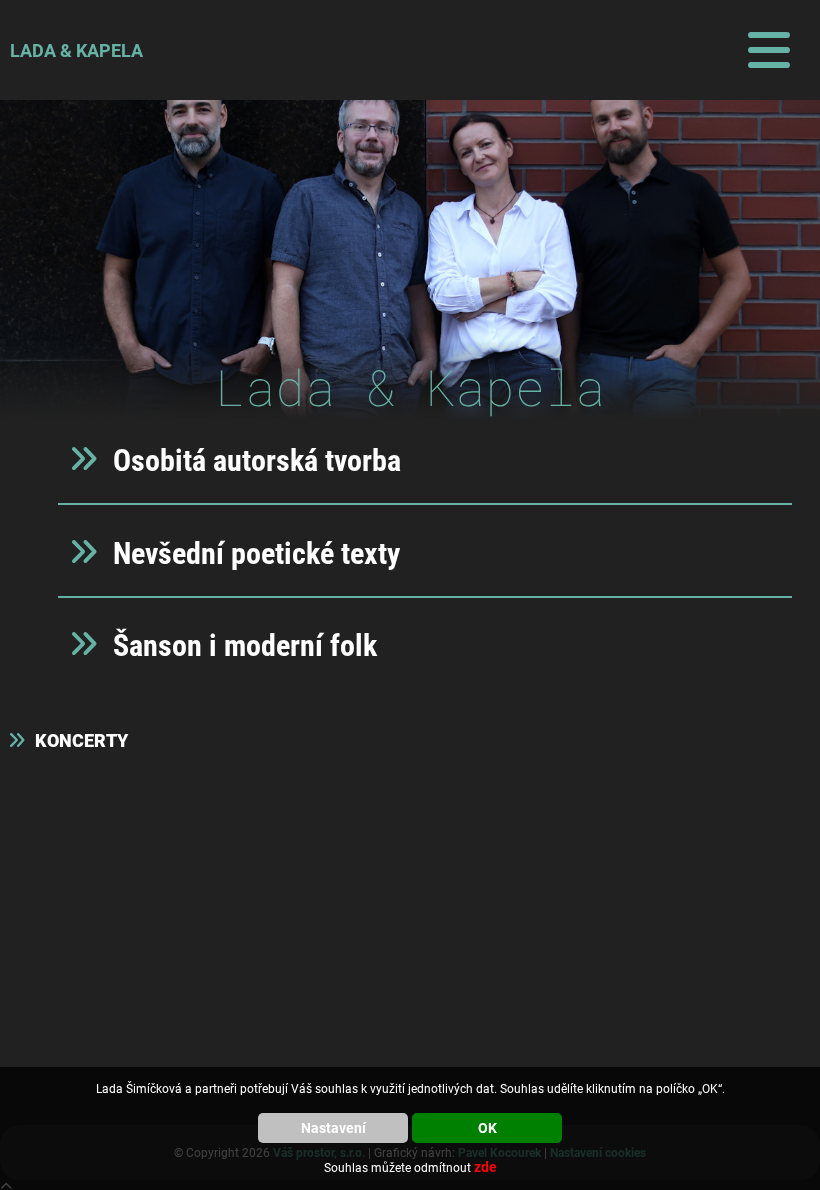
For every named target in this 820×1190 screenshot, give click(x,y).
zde (485, 1167)
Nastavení (333, 1128)
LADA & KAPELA (76, 50)
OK (487, 1128)
